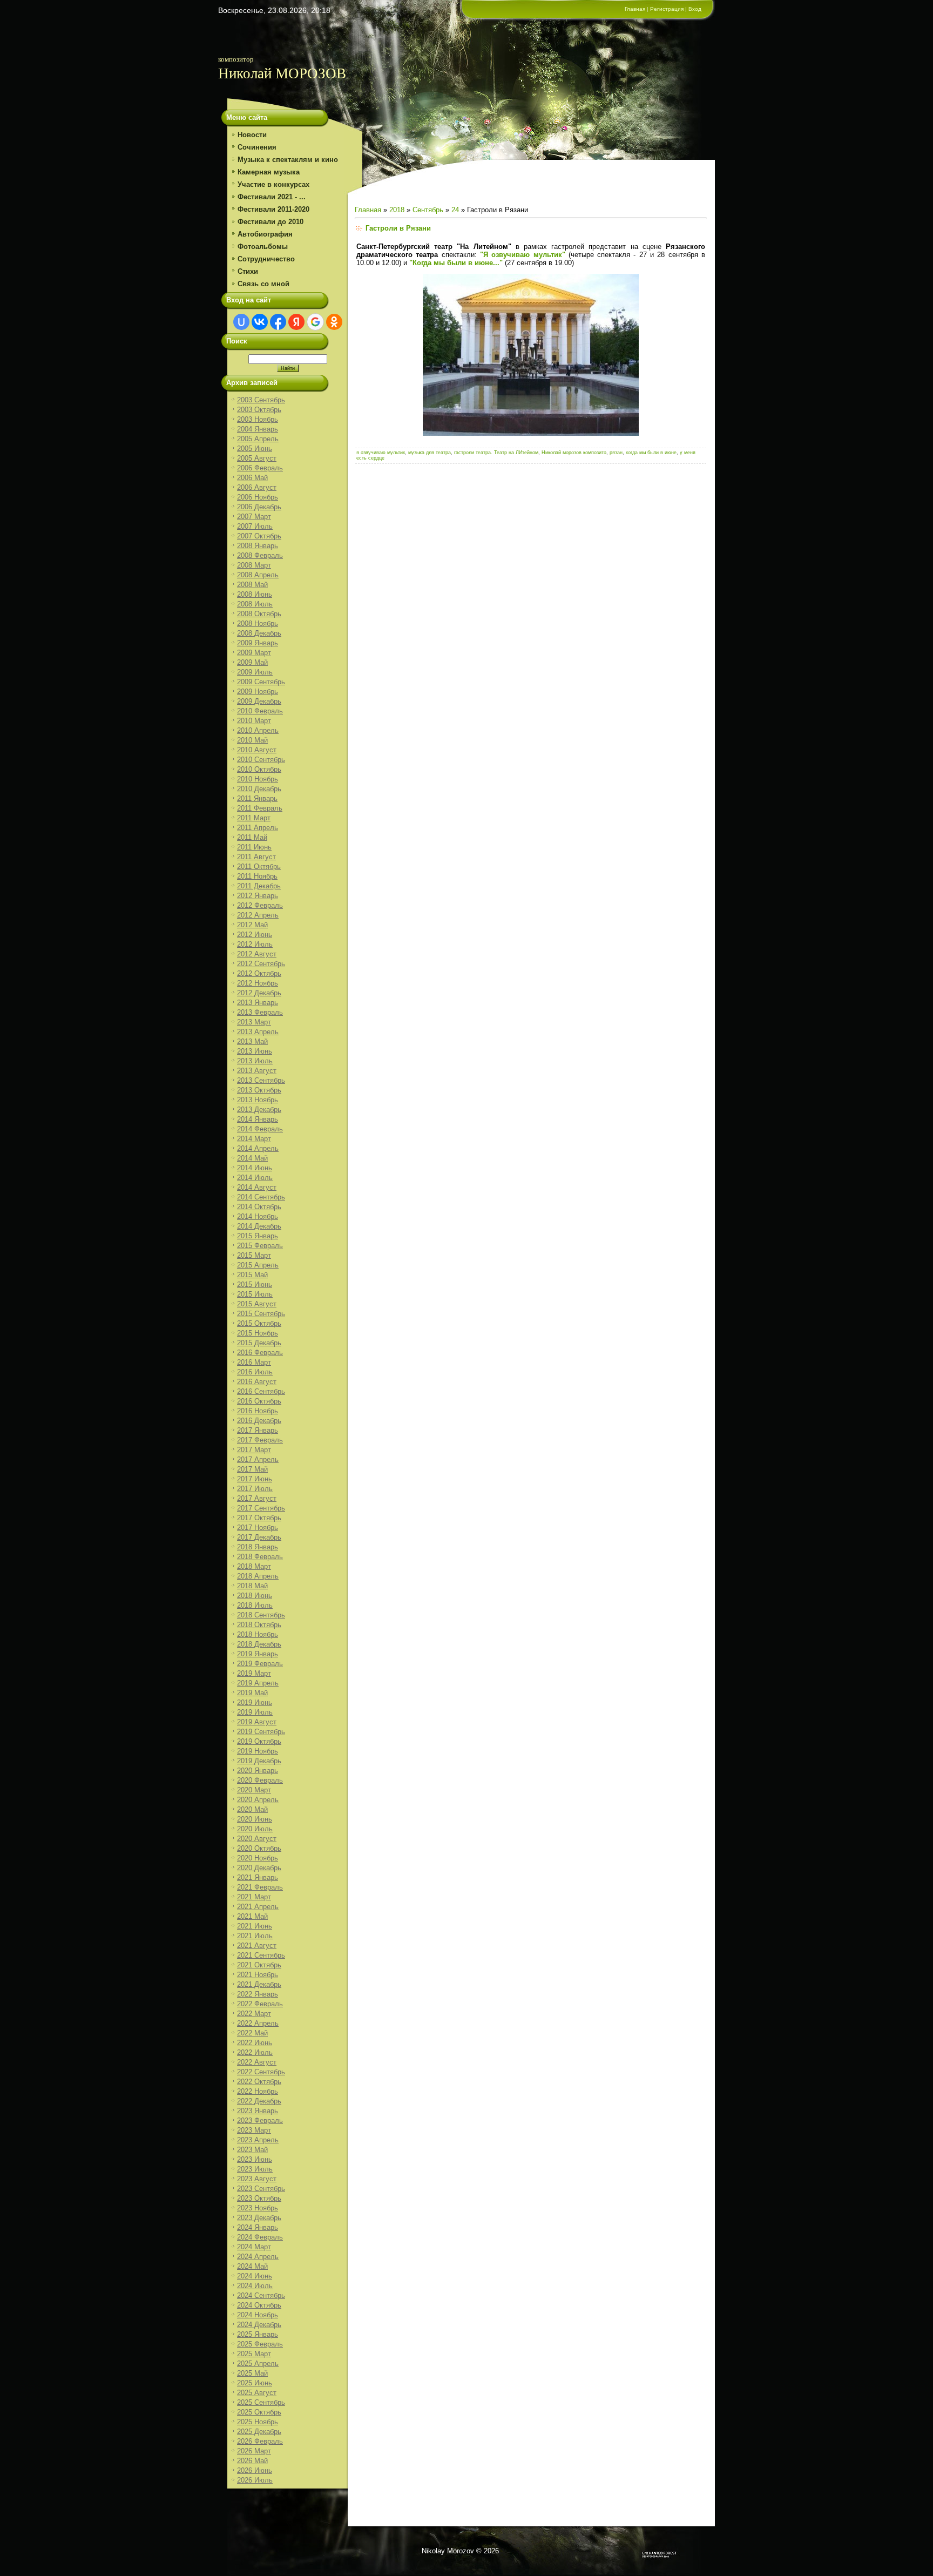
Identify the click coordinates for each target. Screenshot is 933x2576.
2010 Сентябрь (261, 760)
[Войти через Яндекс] (296, 322)
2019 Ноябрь (258, 1751)
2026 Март (254, 2451)
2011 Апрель (258, 828)
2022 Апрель (258, 2023)
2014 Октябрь (259, 1207)
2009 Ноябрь (258, 692)
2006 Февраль (260, 468)
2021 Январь (258, 1877)
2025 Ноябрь (258, 2422)
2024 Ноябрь (258, 2315)
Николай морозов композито (574, 453)
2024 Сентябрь (261, 2295)
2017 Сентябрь (261, 1508)
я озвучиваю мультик (381, 453)
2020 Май (252, 1809)
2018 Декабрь (259, 1644)
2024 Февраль (260, 2237)
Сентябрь (428, 210)
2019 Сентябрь (261, 1732)
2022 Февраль (260, 2004)
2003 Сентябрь (261, 400)
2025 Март (254, 2354)
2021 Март (254, 1897)
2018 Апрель (258, 1576)
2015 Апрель (258, 1265)
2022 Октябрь (259, 2082)
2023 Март (254, 2130)
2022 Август (257, 2062)
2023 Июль (255, 2169)
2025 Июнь (255, 2383)
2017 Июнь (255, 1479)
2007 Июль (255, 526)
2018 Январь (258, 1547)
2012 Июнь (255, 935)
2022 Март (254, 2014)
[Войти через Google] (315, 322)
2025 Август (257, 2393)
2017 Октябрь (259, 1518)
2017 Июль (255, 1489)
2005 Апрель (258, 439)
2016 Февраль (260, 1353)
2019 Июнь (255, 1702)
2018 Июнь (255, 1596)
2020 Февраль (260, 1780)
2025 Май (252, 2373)
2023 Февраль (260, 2120)
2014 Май (252, 1158)
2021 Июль (255, 1936)
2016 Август (257, 1382)
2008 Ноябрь (258, 623)
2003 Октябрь (259, 410)
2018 (397, 210)
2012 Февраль (260, 905)
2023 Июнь (255, 2159)
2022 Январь (258, 1994)
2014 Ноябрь (258, 1216)
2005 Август (257, 458)
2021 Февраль (260, 1887)
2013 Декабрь (259, 1110)
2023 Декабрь (259, 2218)
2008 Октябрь (259, 614)
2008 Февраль (260, 555)
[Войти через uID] (241, 322)
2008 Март (254, 565)
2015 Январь (258, 1236)
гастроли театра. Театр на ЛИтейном (496, 453)
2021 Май (252, 1916)
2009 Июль (255, 672)
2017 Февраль (260, 1440)
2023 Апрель (258, 2140)
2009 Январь (258, 643)
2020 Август (257, 1839)
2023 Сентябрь (261, 2189)
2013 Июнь (255, 1051)
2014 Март (254, 1139)
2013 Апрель (258, 1032)
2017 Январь (258, 1430)
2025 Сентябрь (261, 2402)
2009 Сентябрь (261, 682)
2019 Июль (255, 1712)
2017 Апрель (258, 1459)
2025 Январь (258, 2334)
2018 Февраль (260, 1557)
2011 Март (254, 818)
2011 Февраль (260, 808)
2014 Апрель (258, 1148)
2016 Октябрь (259, 1401)
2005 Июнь (255, 449)
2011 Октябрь (259, 866)
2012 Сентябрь (261, 964)
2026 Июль (255, 2480)
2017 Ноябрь (258, 1528)
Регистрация (667, 9)
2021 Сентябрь (261, 1955)
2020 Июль (255, 1829)
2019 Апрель (258, 1683)
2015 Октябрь (259, 1323)
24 (455, 210)
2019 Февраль (260, 1664)
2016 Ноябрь (258, 1411)
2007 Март (254, 517)
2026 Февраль (260, 2441)
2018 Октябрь (259, 1625)
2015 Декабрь (259, 1343)
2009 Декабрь (259, 701)
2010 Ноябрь (258, 779)
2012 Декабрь (259, 993)
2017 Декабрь (259, 1537)
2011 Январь (257, 798)
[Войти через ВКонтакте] (260, 322)
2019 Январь (258, 1654)
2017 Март (254, 1450)
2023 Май (252, 2150)
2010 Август (257, 750)
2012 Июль (255, 944)
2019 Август (257, 1722)
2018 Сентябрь (261, 1615)
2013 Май (252, 1041)
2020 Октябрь (259, 1848)
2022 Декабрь (259, 2101)
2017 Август (257, 1498)
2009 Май (252, 662)
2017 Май (252, 1469)
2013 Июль (255, 1061)
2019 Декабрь (259, 1761)
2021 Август (257, 1946)
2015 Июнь (255, 1284)
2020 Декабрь (259, 1868)
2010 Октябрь (259, 769)
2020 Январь (258, 1771)
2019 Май (252, 1693)
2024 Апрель (258, 2257)
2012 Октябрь (259, 973)
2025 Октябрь (259, 2412)
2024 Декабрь (259, 2325)
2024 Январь (258, 2227)
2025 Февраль (260, 2344)
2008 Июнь (255, 594)
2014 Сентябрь (261, 1197)
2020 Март (254, 1790)
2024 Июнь (255, 2276)
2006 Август (257, 487)
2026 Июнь (255, 2470)
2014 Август (257, 1187)
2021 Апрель (258, 1907)
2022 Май (252, 2033)
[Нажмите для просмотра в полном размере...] (531, 433)
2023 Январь (258, 2111)
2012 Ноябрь (258, 983)
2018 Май (252, 1586)
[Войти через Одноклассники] (334, 322)
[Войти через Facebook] (278, 322)
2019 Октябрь (259, 1741)
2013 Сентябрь (261, 1080)
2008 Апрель (258, 575)
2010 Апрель (258, 730)
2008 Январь (258, 546)
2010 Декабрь (259, 789)
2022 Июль (255, 2052)
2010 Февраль (260, 711)
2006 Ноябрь (258, 497)
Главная (635, 9)
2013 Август (257, 1071)
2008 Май (252, 585)
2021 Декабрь (259, 1984)
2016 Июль (255, 1372)
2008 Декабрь (259, 633)
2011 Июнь (254, 847)
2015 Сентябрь (261, 1314)
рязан (616, 453)
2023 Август (257, 2179)
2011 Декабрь (259, 886)
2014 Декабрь (259, 1226)
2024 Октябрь (259, 2305)
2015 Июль (255, 1294)
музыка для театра (430, 453)
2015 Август (257, 1304)
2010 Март (254, 721)
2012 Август (257, 954)
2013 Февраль (260, 1012)
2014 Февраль (260, 1129)
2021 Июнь (255, 1926)
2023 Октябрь (259, 2198)
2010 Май (252, 740)
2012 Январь (258, 896)
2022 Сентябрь (261, 2072)
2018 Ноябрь (258, 1634)
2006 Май (252, 478)
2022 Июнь (255, 2043)
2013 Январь (258, 1003)
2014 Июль (255, 1178)
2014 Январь (258, 1119)
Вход (695, 9)
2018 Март (254, 1566)
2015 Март (254, 1255)
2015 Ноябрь (258, 1333)
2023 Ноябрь (258, 2208)
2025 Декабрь (259, 2432)
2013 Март (254, 1022)
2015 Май (252, 1275)
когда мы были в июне (651, 453)
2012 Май (252, 925)
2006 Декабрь (259, 507)
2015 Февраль (260, 1246)
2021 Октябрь (259, 1965)
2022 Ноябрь (258, 2091)
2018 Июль (255, 1605)
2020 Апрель (258, 1800)
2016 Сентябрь (261, 1391)
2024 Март (254, 2247)
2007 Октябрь (259, 536)
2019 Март (254, 1673)
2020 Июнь (255, 1819)
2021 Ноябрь (258, 1975)
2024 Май (252, 2266)
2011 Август (256, 857)
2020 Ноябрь (258, 1858)
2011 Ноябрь (257, 876)
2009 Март (254, 653)
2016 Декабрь (259, 1421)
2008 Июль (255, 604)
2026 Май (252, 2461)
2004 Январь (258, 429)
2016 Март (254, 1362)
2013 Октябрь (259, 1090)
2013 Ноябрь (258, 1100)
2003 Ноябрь (258, 419)
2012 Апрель (258, 915)
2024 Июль (255, 2286)
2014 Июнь (255, 1168)
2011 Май (252, 837)
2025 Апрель (258, 2363)
